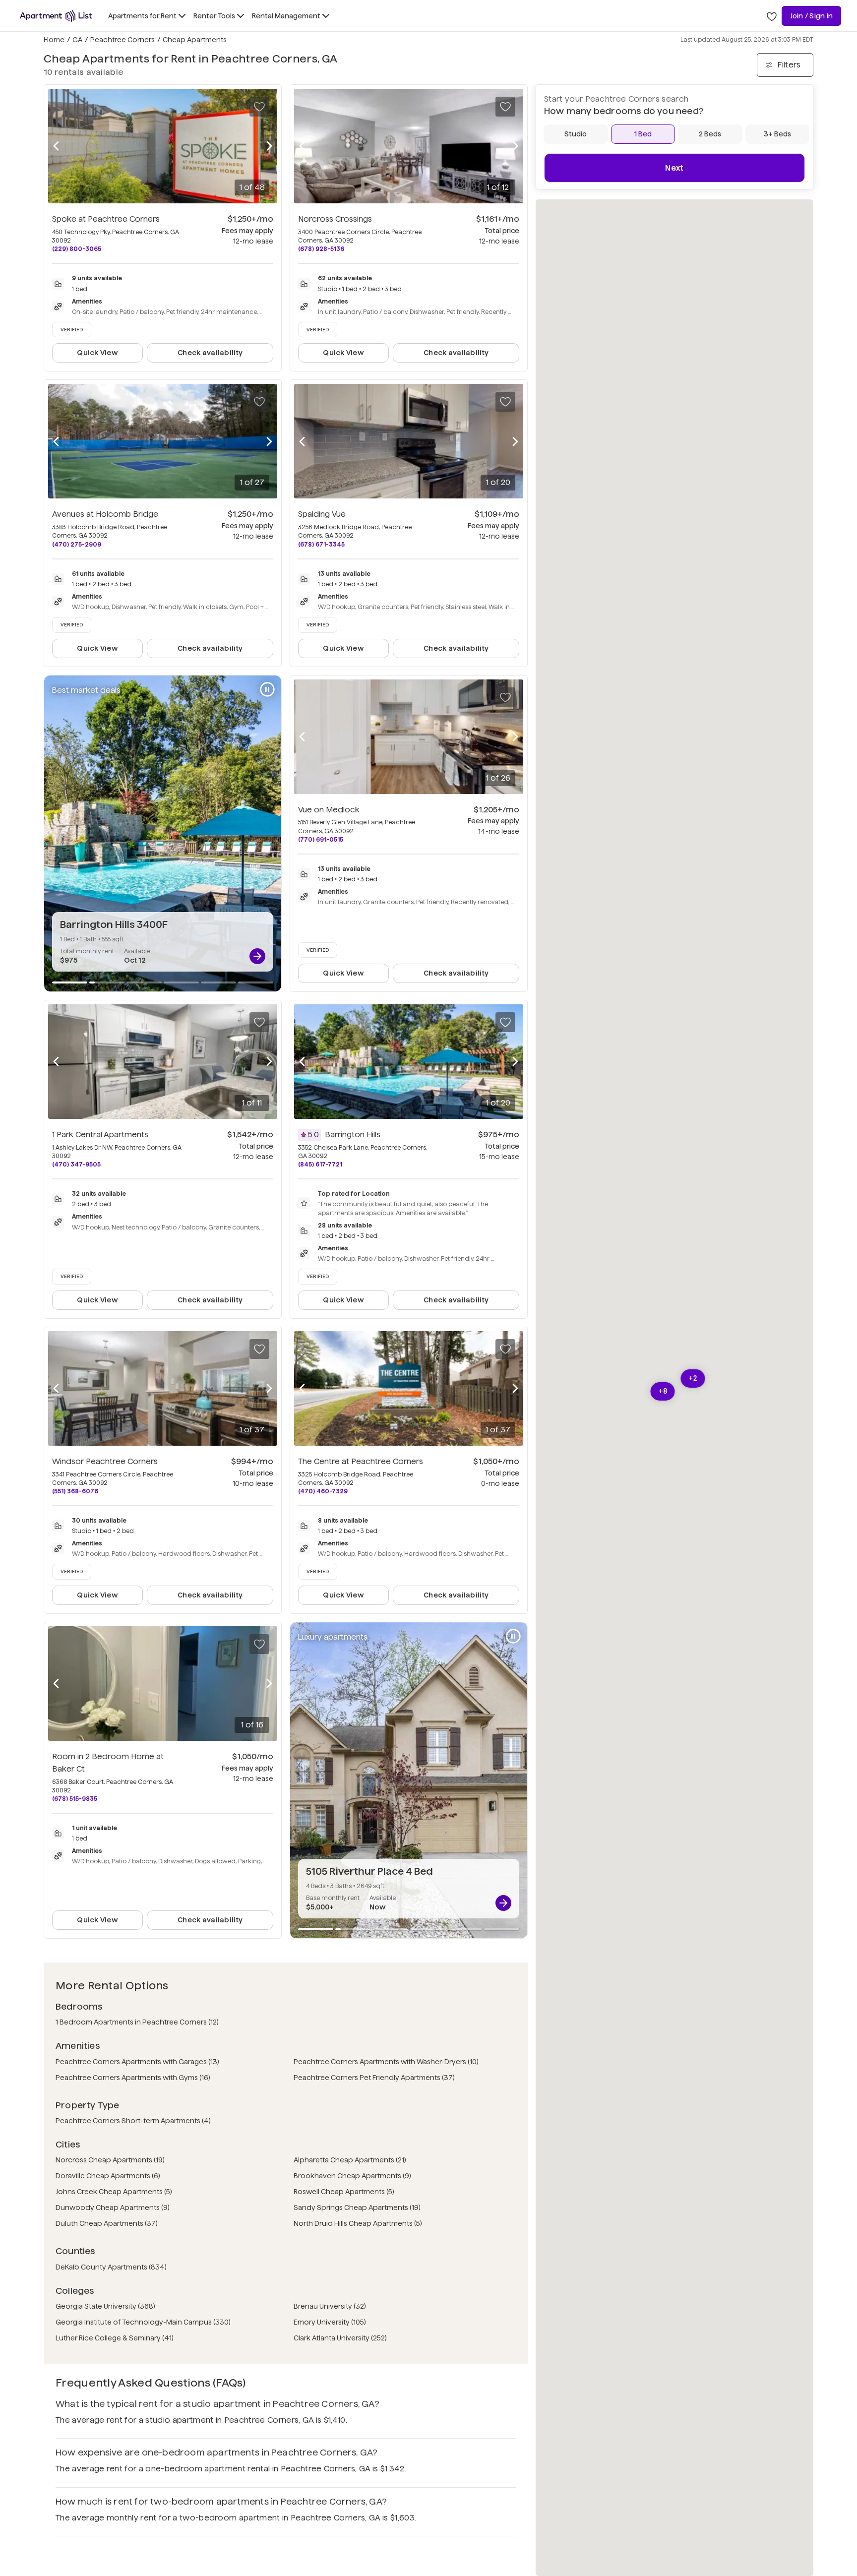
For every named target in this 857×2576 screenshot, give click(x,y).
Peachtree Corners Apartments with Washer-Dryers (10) (386, 2062)
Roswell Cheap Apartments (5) (344, 2192)
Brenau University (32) (330, 2306)
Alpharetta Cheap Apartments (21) (350, 2160)
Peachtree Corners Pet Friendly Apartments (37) (374, 2078)
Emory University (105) (330, 2322)
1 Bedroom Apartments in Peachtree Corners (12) (137, 2022)
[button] (663, 1391)
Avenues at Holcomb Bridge (105, 514)
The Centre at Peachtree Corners (361, 1461)
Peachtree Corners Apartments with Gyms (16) (133, 2078)
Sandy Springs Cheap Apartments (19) (357, 2208)
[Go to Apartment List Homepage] (56, 16)
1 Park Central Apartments (100, 1135)
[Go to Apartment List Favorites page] (772, 16)
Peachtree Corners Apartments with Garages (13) (137, 2062)
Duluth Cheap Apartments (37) (107, 2223)
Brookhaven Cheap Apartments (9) (352, 2176)
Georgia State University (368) (105, 2306)
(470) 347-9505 (76, 1164)
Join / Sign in (811, 16)
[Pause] (267, 689)
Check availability (210, 353)
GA (77, 40)
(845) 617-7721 (320, 1164)
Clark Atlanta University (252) (340, 2338)
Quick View (97, 353)
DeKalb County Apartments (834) (111, 2267)
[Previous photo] (56, 146)
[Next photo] (269, 146)
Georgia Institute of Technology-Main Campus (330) (143, 2322)
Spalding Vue (322, 514)
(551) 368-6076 (75, 1491)
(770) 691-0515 (321, 839)
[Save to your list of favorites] (259, 107)
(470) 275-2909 (77, 544)
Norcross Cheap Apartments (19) (110, 2160)
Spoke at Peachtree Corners (106, 219)
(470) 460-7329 (323, 1491)
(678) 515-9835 (75, 1799)
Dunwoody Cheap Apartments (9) (113, 2208)
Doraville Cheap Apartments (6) (108, 2176)
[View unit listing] (257, 956)
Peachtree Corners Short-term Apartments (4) (133, 2121)
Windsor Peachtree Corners (105, 1461)
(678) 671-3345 (321, 544)
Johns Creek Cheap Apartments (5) (114, 2192)
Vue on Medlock (329, 810)
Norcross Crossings (335, 219)
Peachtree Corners (122, 40)
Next (674, 168)
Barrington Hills (353, 1135)
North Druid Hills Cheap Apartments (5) (358, 2223)
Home (54, 40)
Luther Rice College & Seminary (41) (115, 2338)
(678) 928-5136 (321, 249)
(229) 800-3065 (77, 249)
